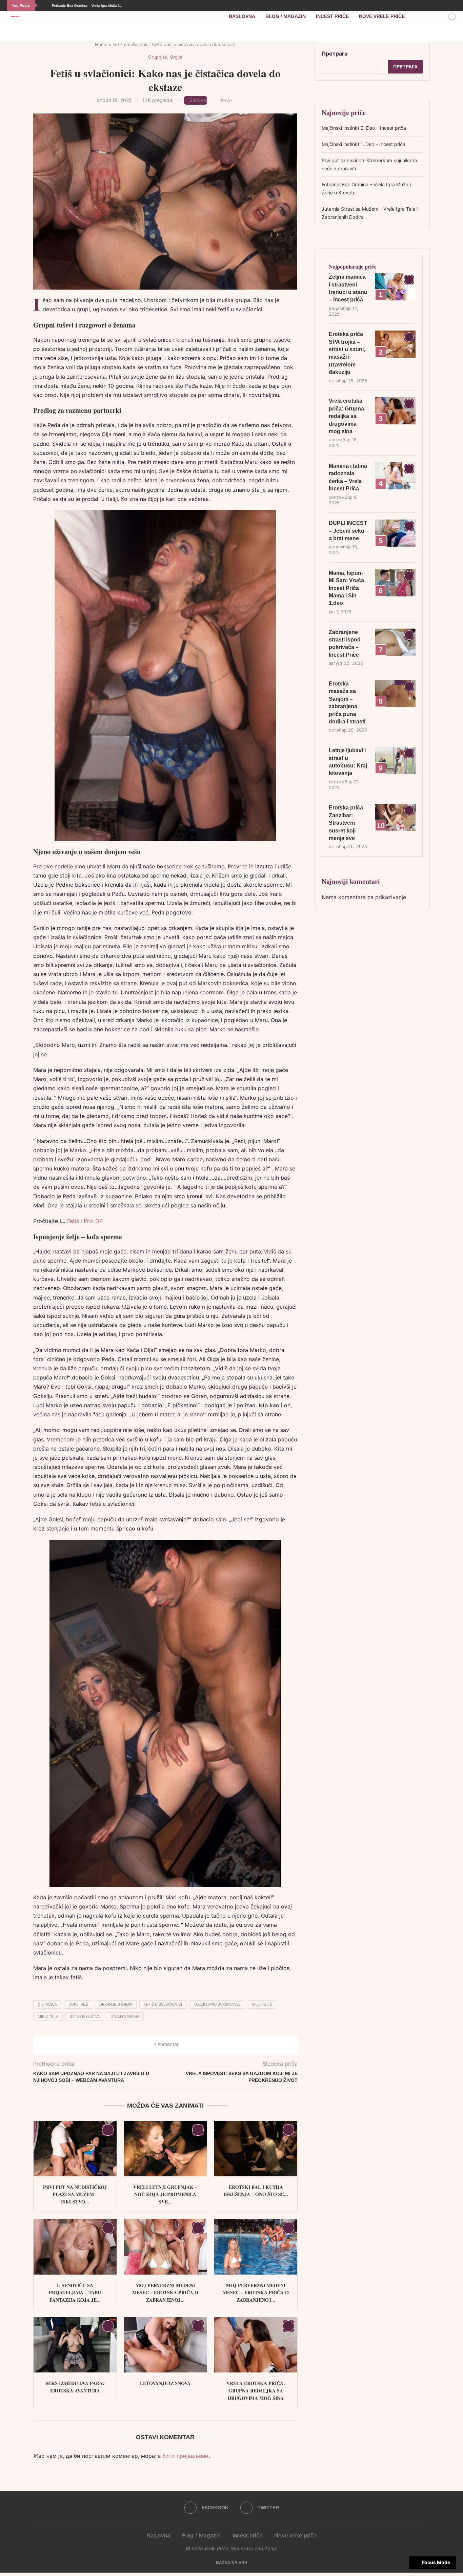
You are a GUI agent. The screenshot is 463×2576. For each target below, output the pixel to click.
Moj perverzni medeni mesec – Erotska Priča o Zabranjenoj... (165, 2293)
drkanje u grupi (116, 2004)
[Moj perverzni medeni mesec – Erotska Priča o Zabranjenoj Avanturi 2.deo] (166, 2247)
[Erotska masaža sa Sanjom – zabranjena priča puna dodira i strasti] (395, 694)
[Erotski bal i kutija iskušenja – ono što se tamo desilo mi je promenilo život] (256, 2149)
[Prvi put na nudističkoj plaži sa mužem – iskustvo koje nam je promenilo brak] (75, 2149)
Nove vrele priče (382, 16)
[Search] (428, 16)
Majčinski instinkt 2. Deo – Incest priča (364, 128)
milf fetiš (262, 2004)
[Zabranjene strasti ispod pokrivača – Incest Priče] (395, 642)
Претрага (335, 54)
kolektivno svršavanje (217, 2004)
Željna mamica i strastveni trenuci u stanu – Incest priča (348, 288)
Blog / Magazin (286, 16)
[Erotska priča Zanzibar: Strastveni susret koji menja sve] (395, 818)
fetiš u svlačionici (163, 2004)
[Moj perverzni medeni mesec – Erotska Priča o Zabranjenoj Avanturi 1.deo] (256, 2247)
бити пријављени (185, 2456)
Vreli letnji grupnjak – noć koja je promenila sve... (165, 2194)
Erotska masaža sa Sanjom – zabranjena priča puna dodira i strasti (347, 703)
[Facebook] (450, 6)
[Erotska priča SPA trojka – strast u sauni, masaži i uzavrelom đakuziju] (395, 344)
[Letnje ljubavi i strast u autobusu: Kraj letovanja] (395, 760)
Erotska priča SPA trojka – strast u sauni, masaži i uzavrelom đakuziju (347, 353)
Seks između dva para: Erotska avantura (75, 2387)
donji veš (78, 2004)
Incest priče (332, 16)
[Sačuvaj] (108, 2130)
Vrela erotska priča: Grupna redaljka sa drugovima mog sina (256, 2390)
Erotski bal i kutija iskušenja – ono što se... (256, 2191)
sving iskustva (85, 2017)
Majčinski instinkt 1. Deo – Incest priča (364, 144)
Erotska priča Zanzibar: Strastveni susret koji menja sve (346, 823)
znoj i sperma (125, 2017)
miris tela (48, 2017)
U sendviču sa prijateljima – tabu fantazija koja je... (75, 2293)
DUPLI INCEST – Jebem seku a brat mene (348, 531)
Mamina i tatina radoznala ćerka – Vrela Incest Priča (348, 477)
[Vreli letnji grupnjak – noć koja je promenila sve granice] (166, 2149)
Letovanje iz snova (165, 2383)
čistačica (47, 2004)
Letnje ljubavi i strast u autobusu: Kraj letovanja (348, 762)
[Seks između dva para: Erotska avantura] (75, 2345)
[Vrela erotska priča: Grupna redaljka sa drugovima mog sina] (256, 2345)
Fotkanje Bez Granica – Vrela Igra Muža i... (86, 6)
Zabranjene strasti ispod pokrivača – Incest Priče (345, 643)
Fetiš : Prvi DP (85, 1221)
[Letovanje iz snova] (166, 2345)
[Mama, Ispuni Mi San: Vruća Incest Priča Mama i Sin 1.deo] (395, 583)
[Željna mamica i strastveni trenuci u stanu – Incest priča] (395, 287)
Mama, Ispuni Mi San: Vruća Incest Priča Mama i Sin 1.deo (346, 588)
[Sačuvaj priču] (440, 16)
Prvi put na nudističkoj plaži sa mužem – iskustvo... (75, 2194)
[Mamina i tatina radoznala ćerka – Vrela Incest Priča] (395, 476)
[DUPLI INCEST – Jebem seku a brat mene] (395, 533)
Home (101, 44)
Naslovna (242, 16)
